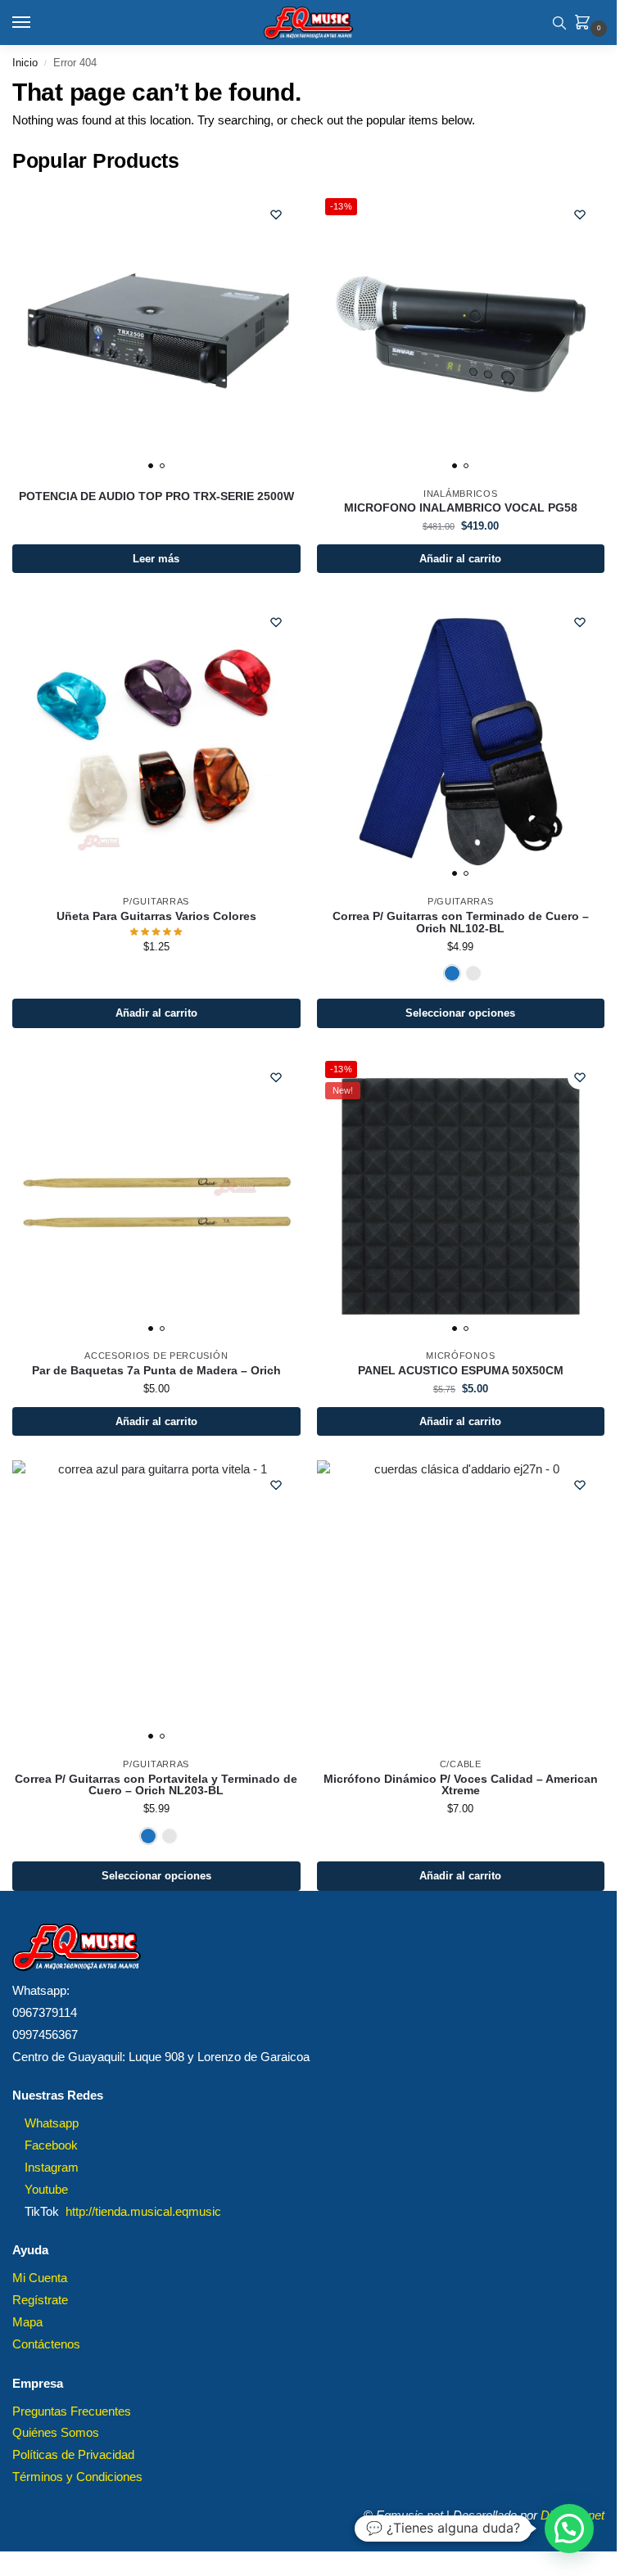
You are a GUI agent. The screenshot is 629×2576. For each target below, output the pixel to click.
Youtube (46, 2190)
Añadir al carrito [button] (460, 559)
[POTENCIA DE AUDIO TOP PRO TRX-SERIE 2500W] (156, 334)
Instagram (52, 2168)
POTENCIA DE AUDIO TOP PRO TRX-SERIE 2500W (156, 497)
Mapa (27, 2322)
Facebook (51, 2145)
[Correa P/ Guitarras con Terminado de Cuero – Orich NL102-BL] (461, 742)
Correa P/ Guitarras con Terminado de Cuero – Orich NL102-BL (461, 923)
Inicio (25, 63)
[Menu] (37, 23)
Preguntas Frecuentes (72, 2411)
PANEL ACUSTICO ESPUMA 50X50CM (461, 1371)
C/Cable (461, 1764)
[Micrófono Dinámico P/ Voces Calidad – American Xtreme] (461, 1604)
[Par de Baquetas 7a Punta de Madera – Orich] (156, 1197)
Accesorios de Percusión (156, 1356)
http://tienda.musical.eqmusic (143, 2212)
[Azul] (452, 973)
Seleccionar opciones (460, 1013)
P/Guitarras (156, 901)
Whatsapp (52, 2123)
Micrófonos (460, 1356)
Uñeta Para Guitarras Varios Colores (156, 917)
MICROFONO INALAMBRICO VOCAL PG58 (461, 508)
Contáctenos (46, 2344)
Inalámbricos (460, 494)
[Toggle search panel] (559, 23)
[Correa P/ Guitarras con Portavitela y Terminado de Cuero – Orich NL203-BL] (156, 1604)
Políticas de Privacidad (73, 2455)
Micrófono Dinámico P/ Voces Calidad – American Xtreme (461, 1786)
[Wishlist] (276, 214)
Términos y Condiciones (77, 2477)
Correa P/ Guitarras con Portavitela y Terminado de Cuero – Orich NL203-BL (156, 1786)
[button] (586, 24)
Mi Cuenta (40, 2278)
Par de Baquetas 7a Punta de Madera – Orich (156, 1371)
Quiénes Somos (56, 2433)
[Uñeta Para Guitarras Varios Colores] (156, 742)
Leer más (156, 559)
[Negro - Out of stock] (473, 973)
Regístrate (40, 2300)
